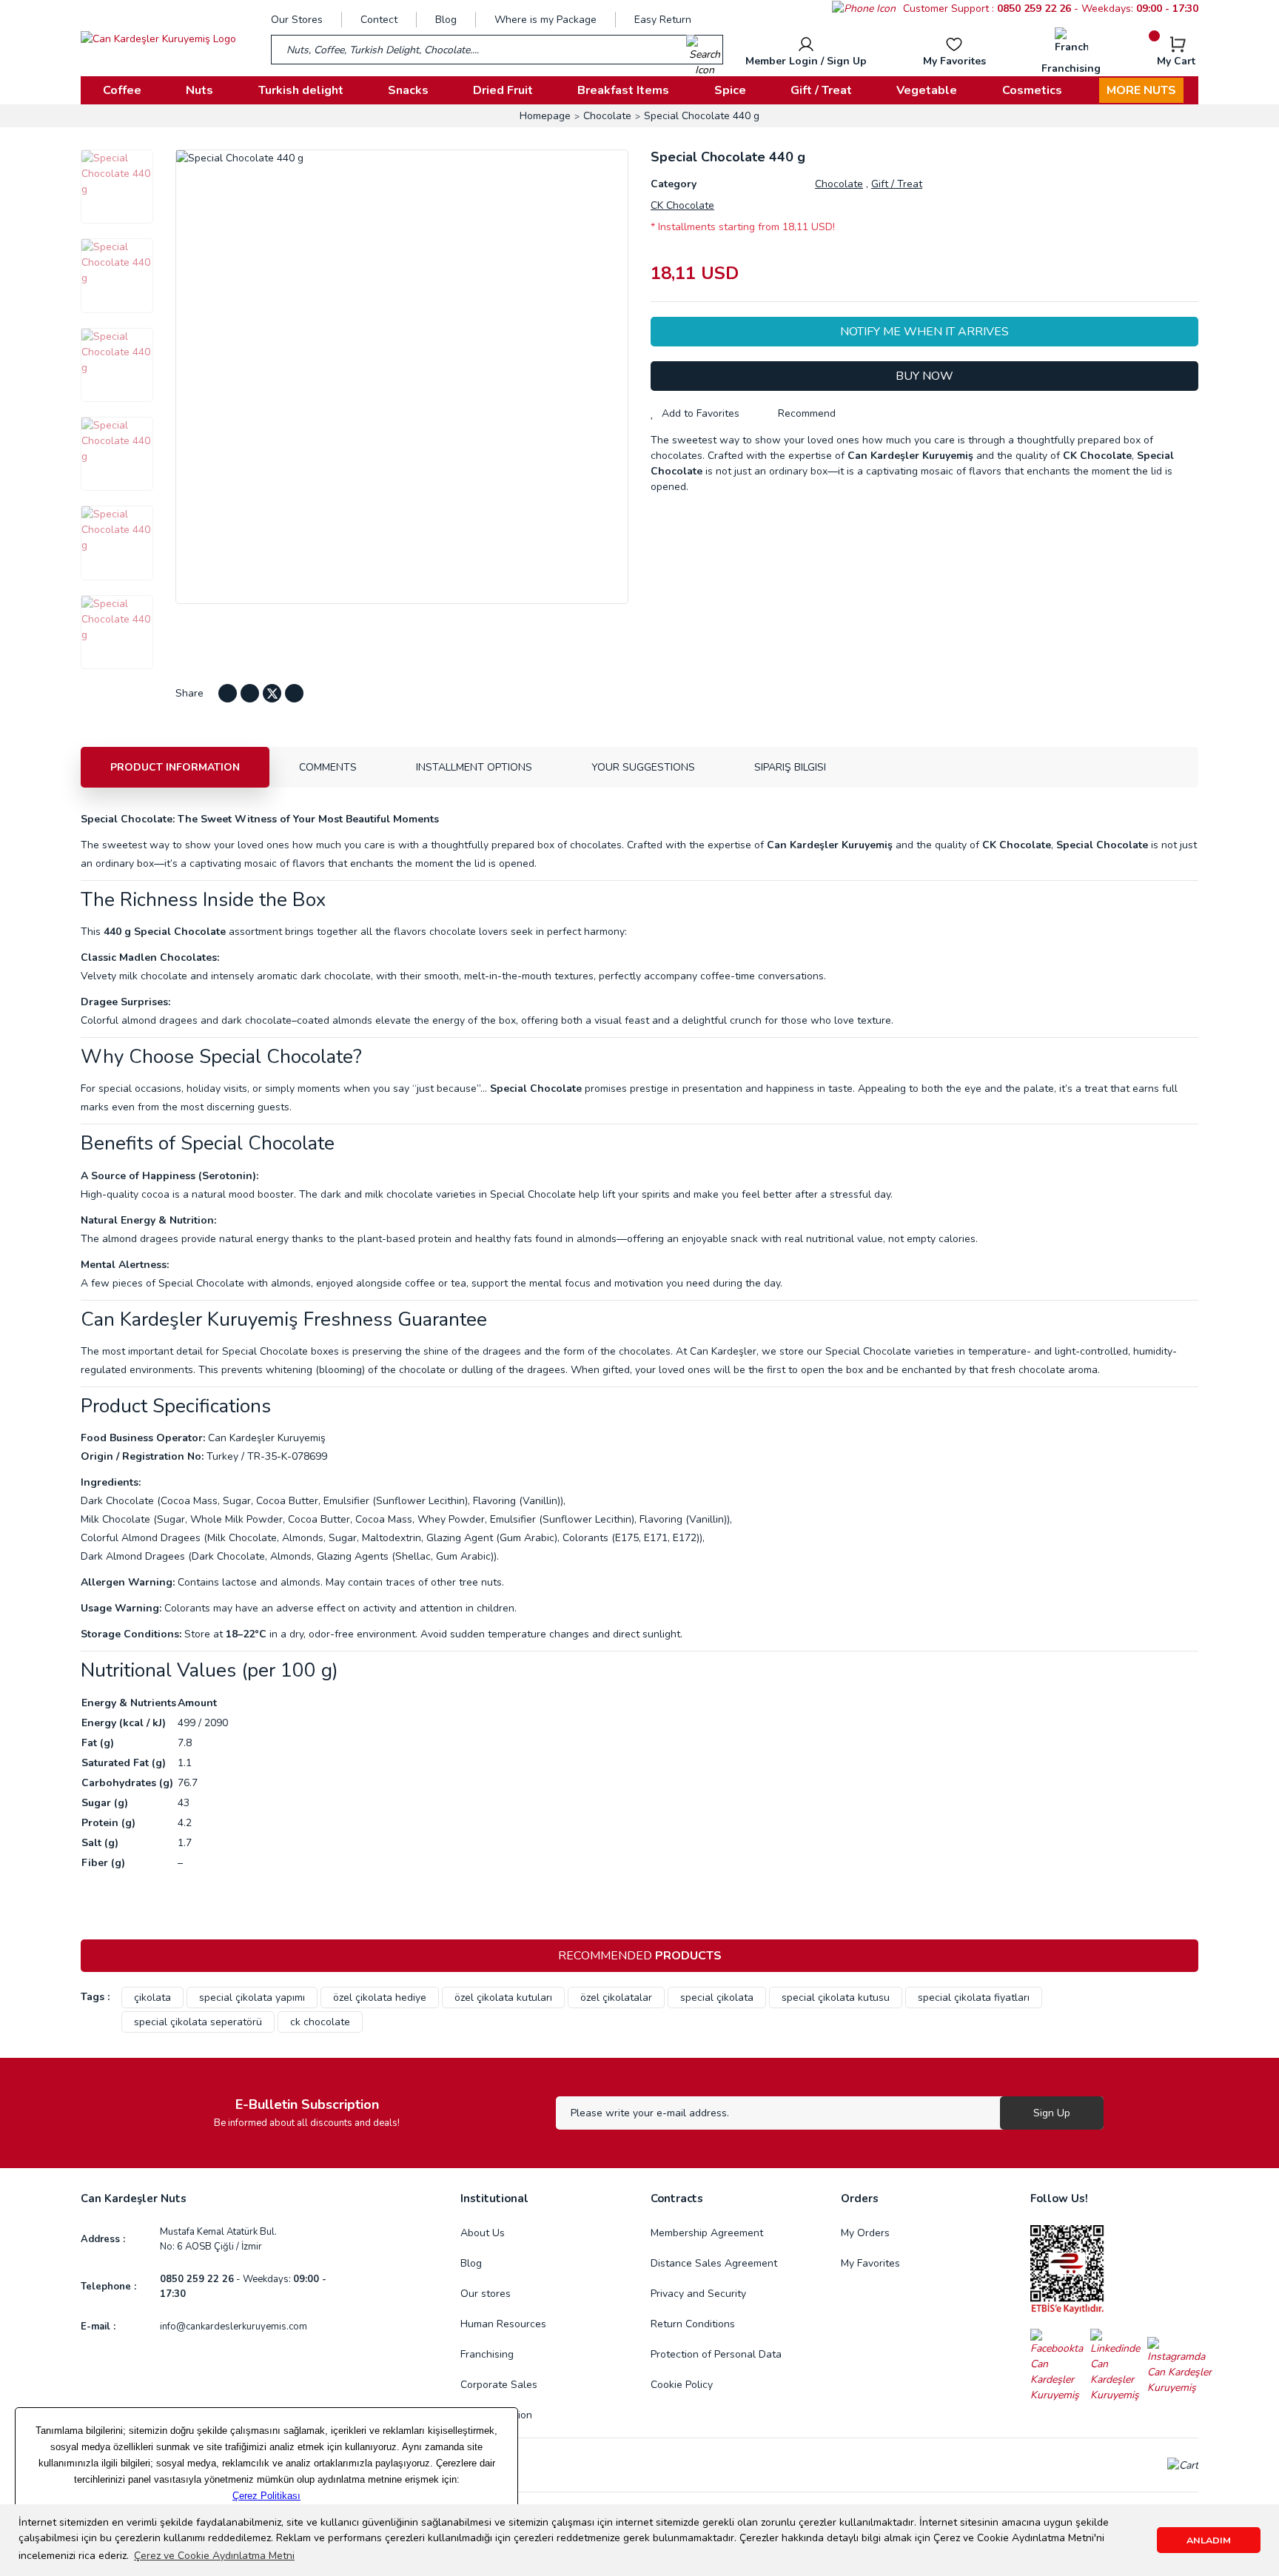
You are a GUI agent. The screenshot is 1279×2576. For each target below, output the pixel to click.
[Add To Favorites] (695, 413)
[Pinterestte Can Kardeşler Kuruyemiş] (294, 693)
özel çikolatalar (616, 1998)
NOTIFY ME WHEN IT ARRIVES (924, 332)
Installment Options (474, 767)
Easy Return (663, 20)
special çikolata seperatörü (198, 2022)
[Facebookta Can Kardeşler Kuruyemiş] (228, 693)
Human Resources (503, 2324)
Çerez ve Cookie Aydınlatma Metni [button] (214, 2556)
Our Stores (297, 20)
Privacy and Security (698, 2294)
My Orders (865, 2233)
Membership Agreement (707, 2233)
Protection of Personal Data (716, 2354)
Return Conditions (693, 2324)
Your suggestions (643, 767)
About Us (483, 2233)
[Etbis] (1067, 2269)
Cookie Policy (682, 2385)
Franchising (487, 2354)
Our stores (486, 2294)
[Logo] (158, 38)
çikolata (152, 1998)
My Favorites (870, 2263)
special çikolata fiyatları (974, 1998)
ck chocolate (320, 2022)
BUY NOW (924, 376)
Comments (328, 767)
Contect (379, 20)
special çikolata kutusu (836, 1998)
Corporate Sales (499, 2385)
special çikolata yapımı (252, 1998)
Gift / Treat (897, 184)
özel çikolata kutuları (503, 1998)
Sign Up (1052, 2113)
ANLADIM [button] (1209, 2540)
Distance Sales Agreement (714, 2263)
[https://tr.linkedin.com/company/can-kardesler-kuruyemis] (1119, 2365)
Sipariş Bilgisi (790, 767)
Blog (446, 20)
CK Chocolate (682, 205)
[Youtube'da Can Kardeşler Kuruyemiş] (250, 693)
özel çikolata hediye (380, 1998)
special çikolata (717, 1998)
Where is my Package (545, 20)
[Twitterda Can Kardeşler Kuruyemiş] (272, 693)
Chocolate (839, 184)
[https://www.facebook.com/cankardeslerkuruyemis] (1060, 2365)
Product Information (175, 767)
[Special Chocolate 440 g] (117, 187)
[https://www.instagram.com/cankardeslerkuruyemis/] (1180, 2365)
